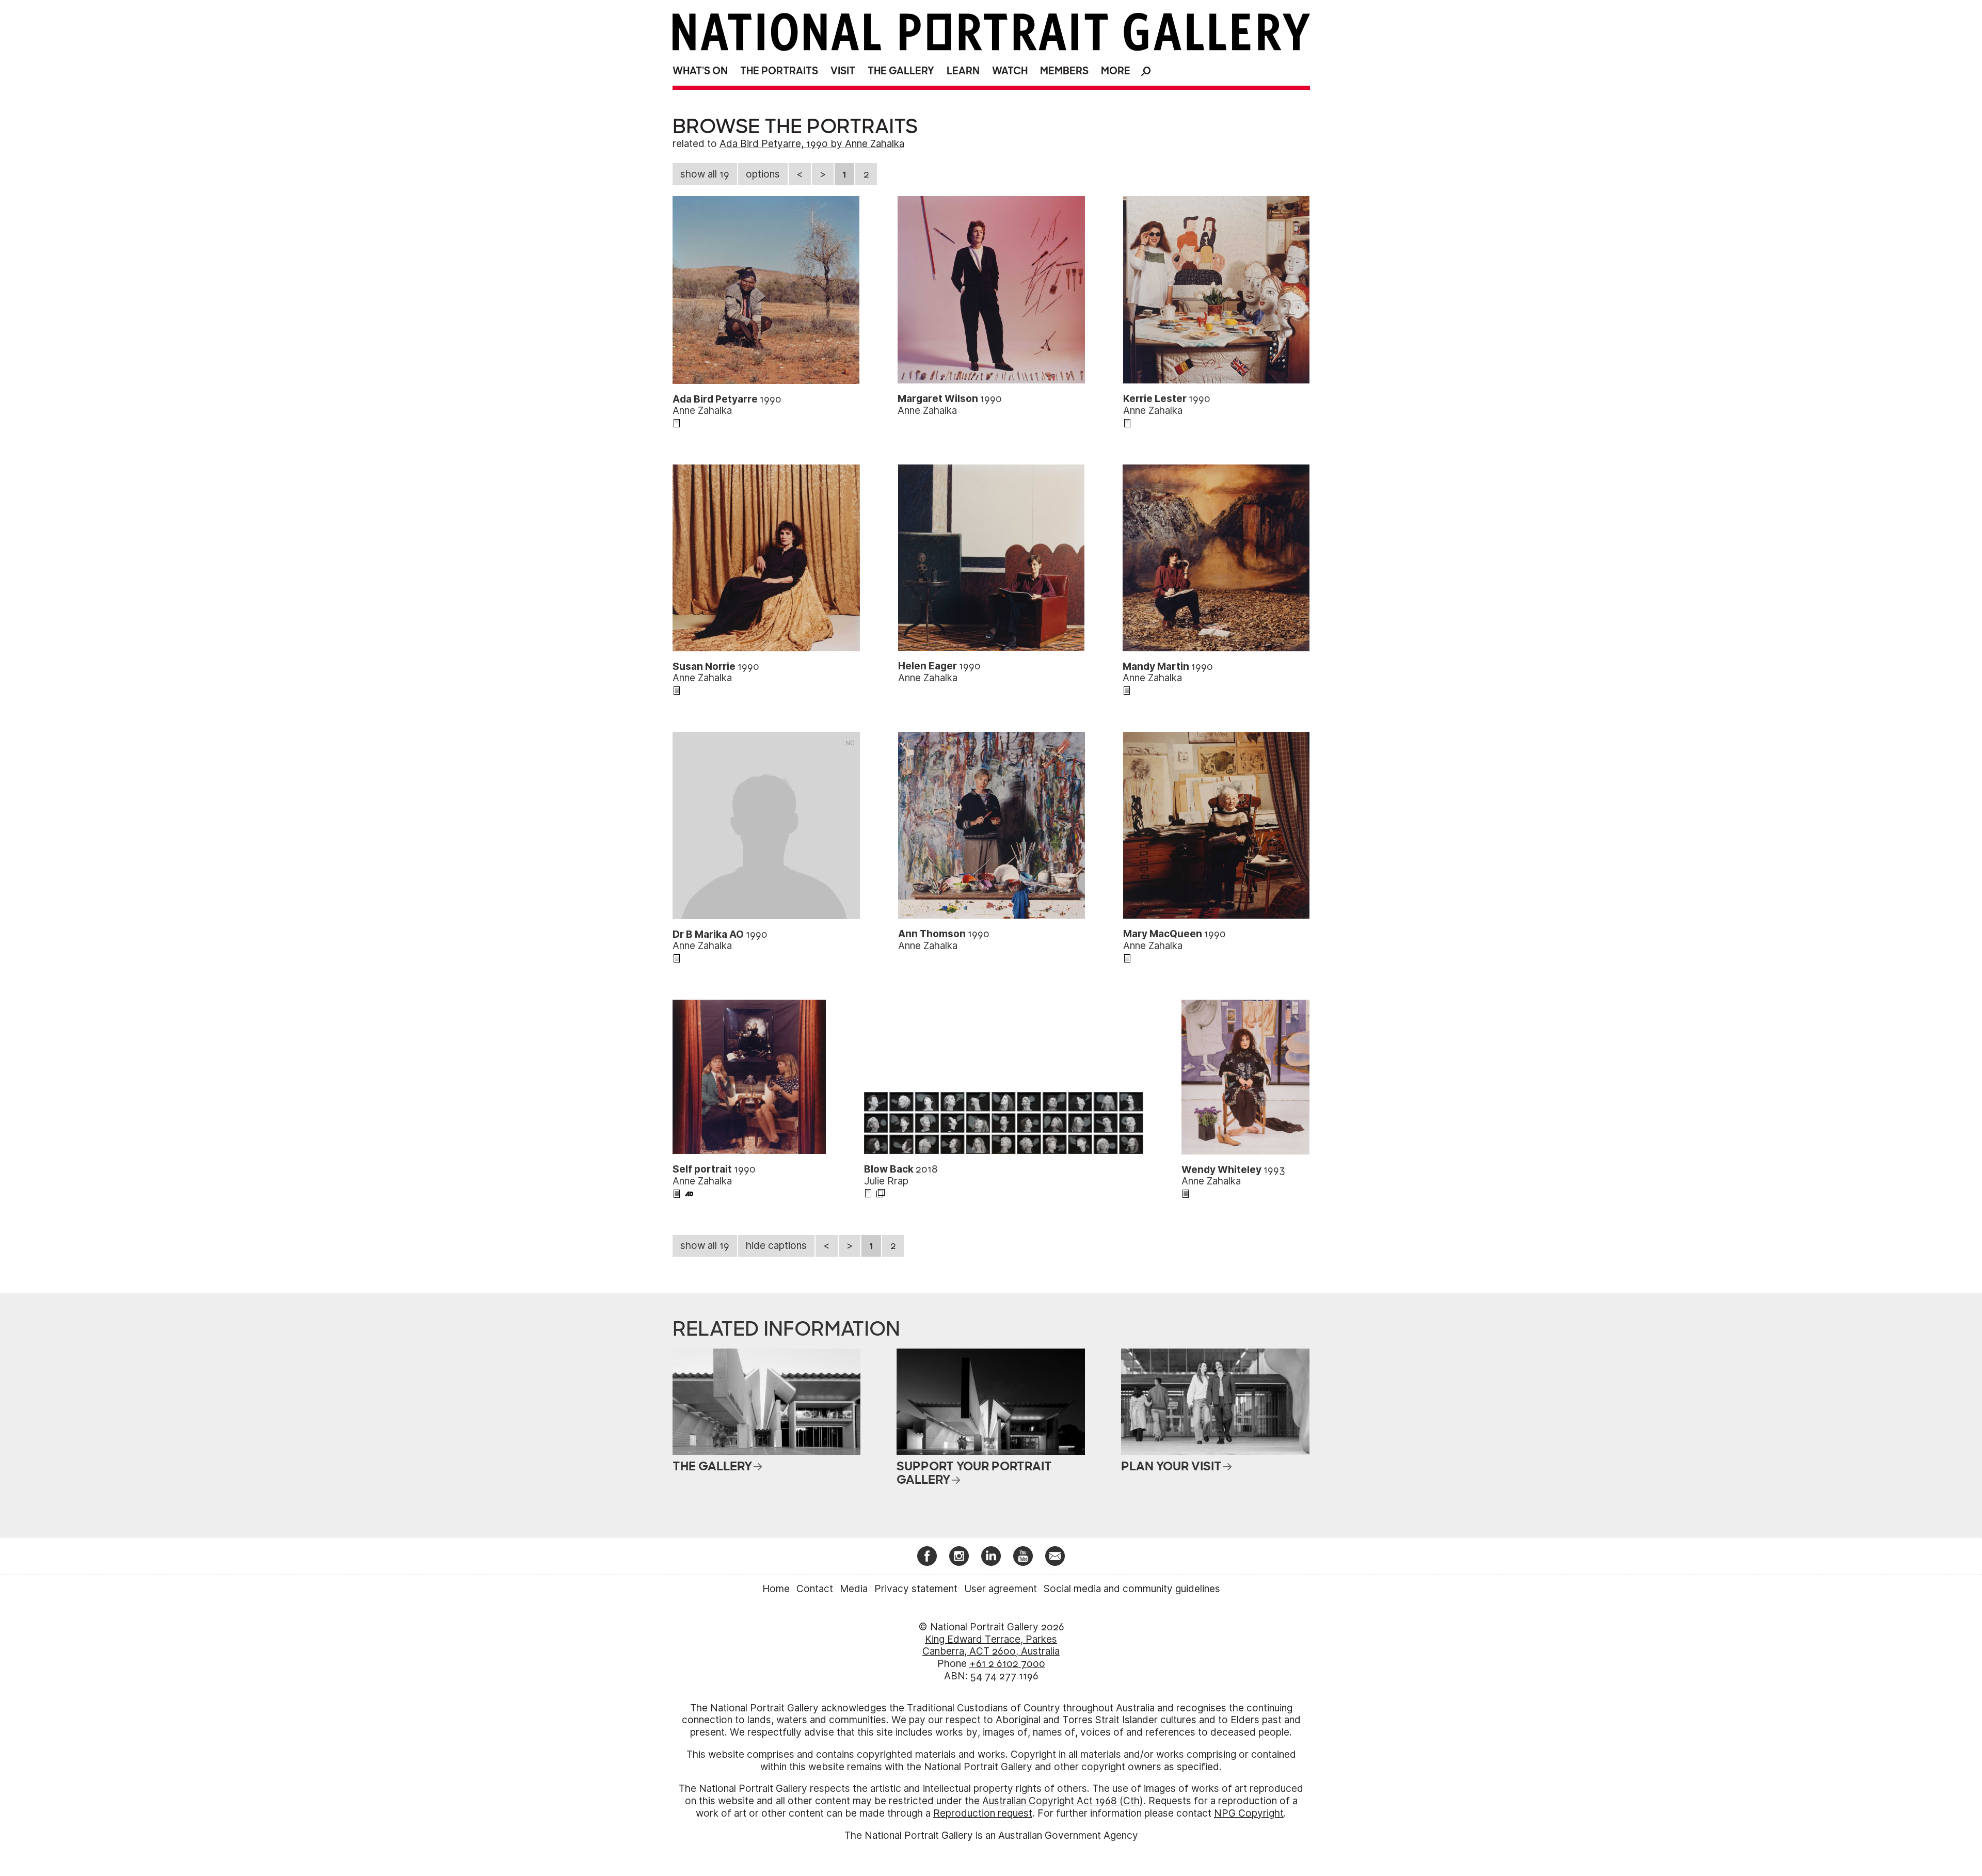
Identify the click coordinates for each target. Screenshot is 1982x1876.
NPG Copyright (1249, 1813)
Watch (1010, 71)
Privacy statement (916, 1589)
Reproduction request (983, 1813)
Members (1064, 71)
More (1116, 71)
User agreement (1001, 1589)
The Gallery (901, 71)
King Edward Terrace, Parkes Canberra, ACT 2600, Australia (991, 1646)
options (763, 174)
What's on (700, 71)
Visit (843, 71)
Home (776, 1589)
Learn (963, 71)
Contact (815, 1589)
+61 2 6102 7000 (1007, 1664)
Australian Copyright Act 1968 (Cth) (1063, 1801)
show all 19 (705, 174)
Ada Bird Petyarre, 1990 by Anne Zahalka (812, 144)
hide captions (776, 1246)
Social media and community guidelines (1132, 1589)
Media (854, 1589)
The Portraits (779, 71)
